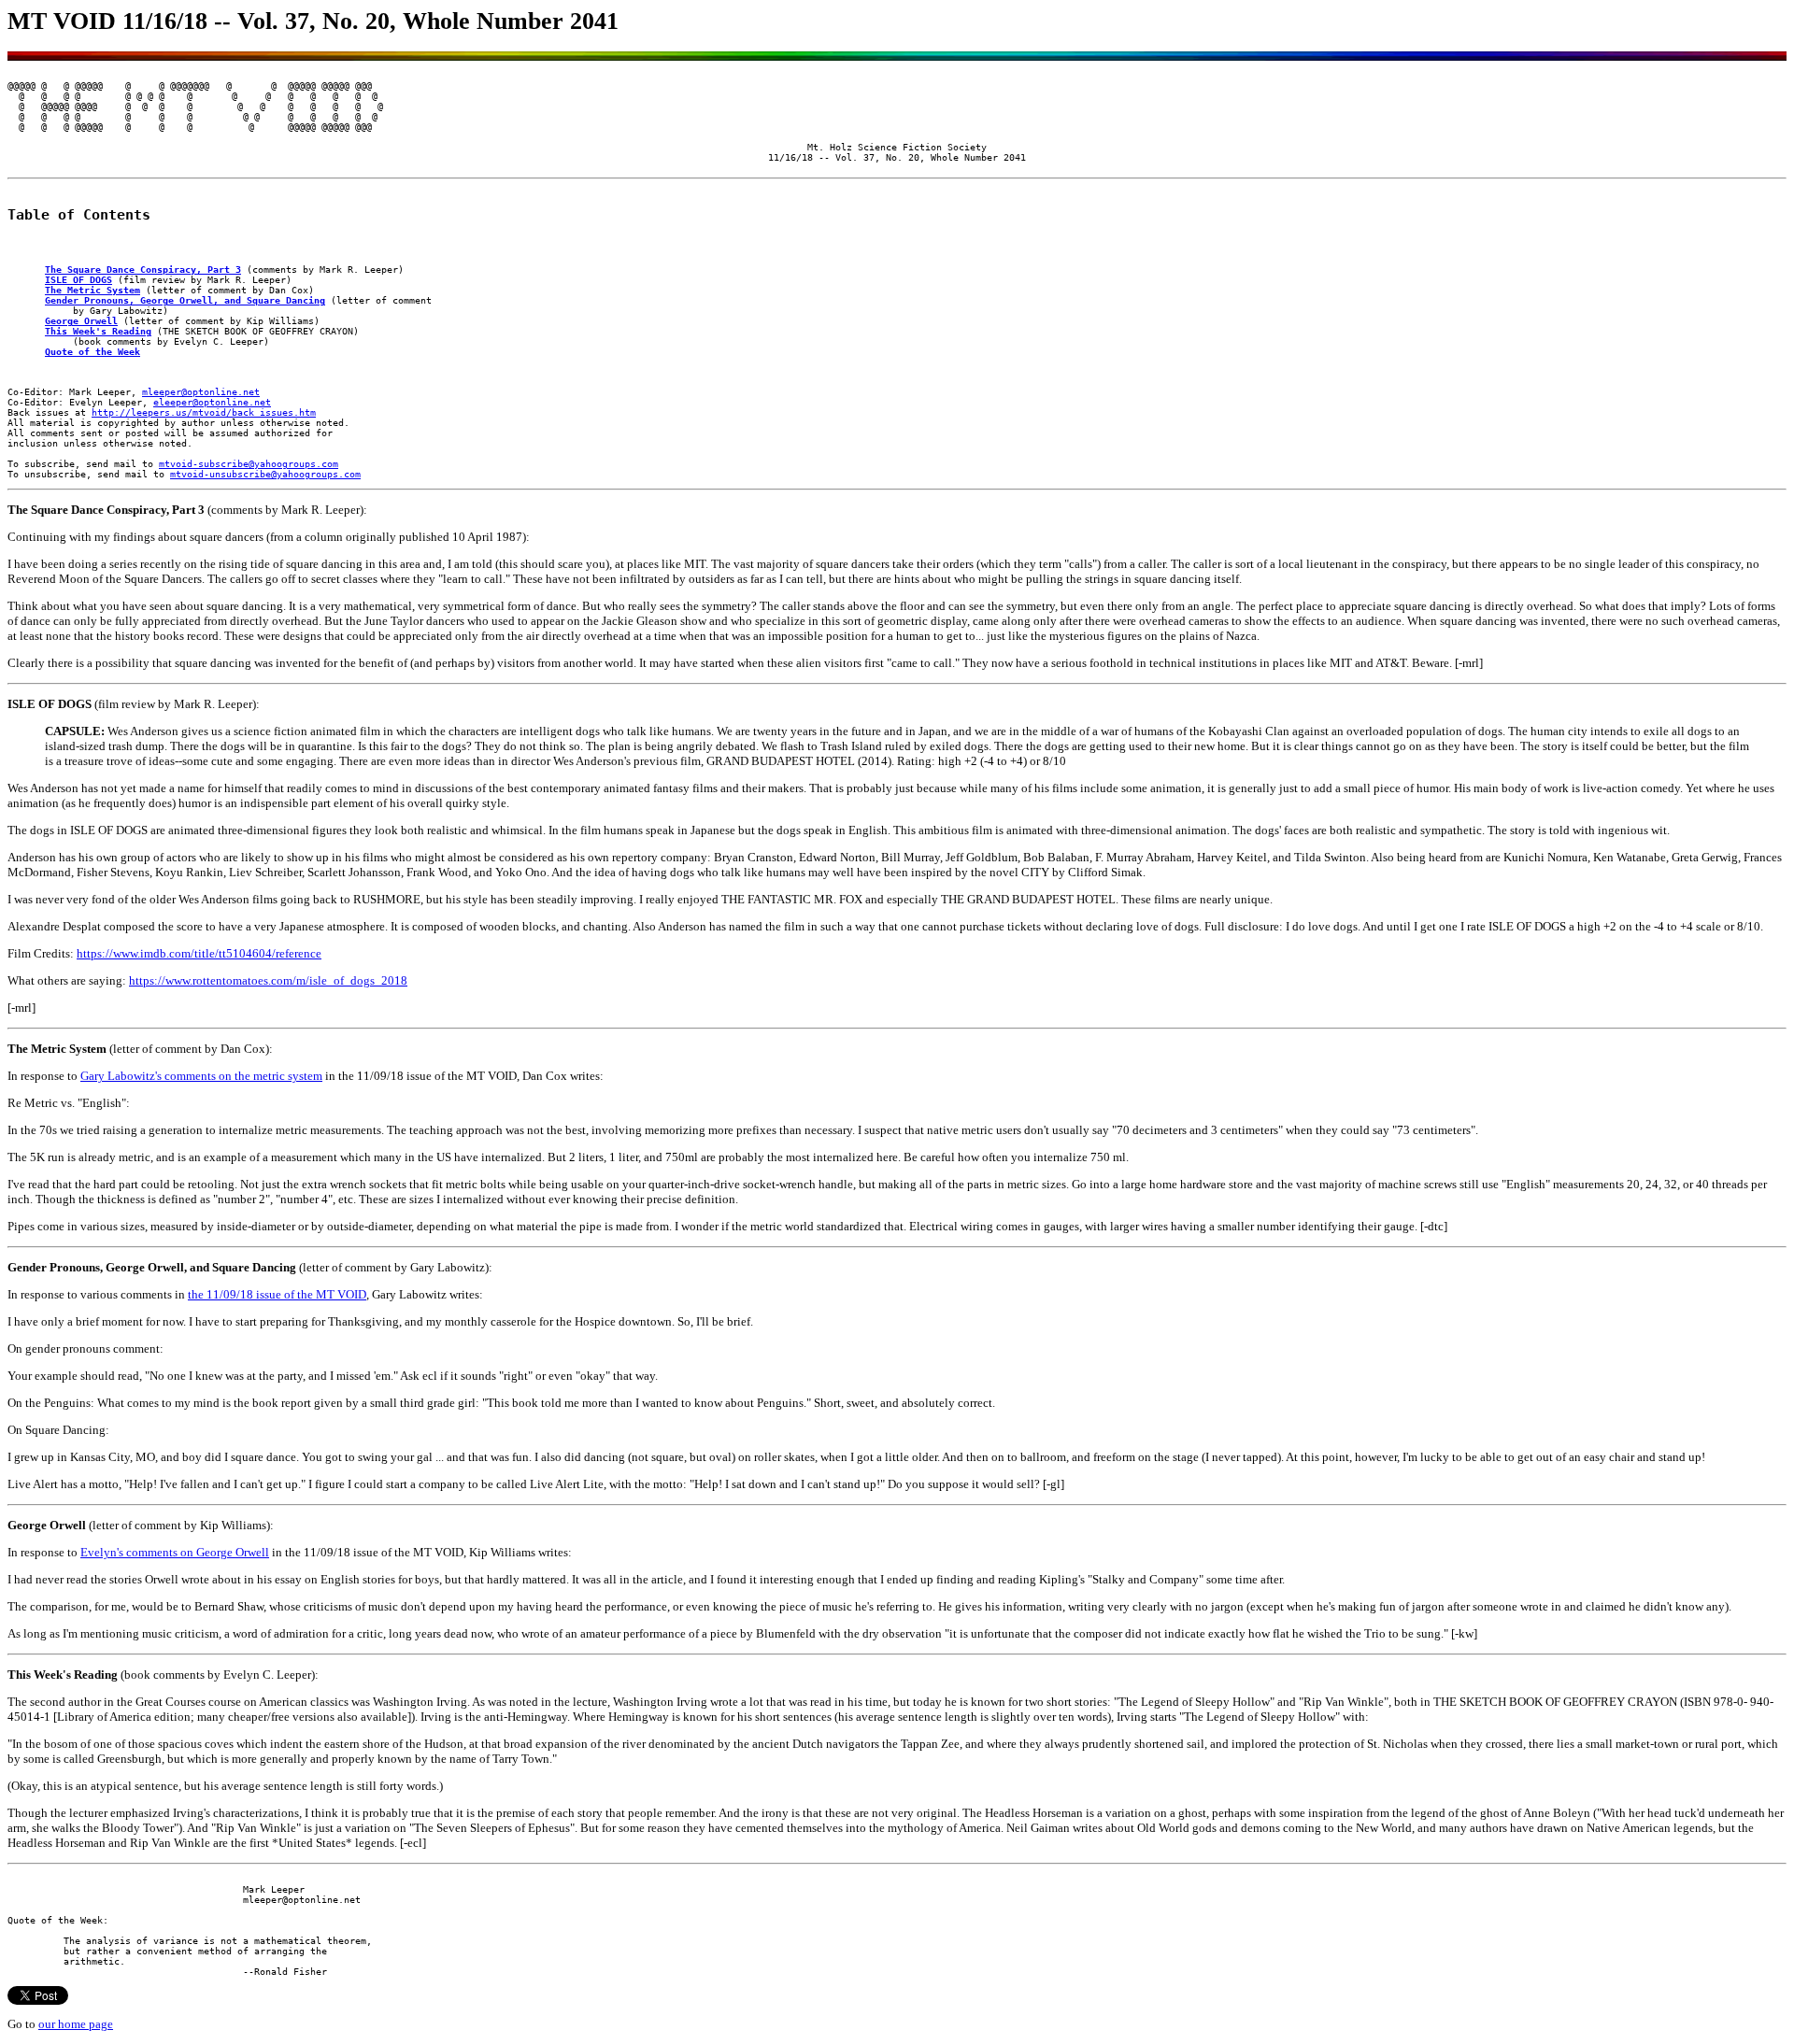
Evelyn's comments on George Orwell (175, 1552)
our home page (76, 2024)
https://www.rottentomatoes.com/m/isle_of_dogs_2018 (268, 980)
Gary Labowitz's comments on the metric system (201, 1076)
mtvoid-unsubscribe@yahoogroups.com (265, 474)
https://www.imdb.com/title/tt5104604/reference (199, 953)
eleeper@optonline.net (212, 402)
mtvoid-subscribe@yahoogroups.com (249, 464)
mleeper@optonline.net (201, 392)
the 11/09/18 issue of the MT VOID (277, 1294)
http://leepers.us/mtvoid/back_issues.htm (204, 412)
